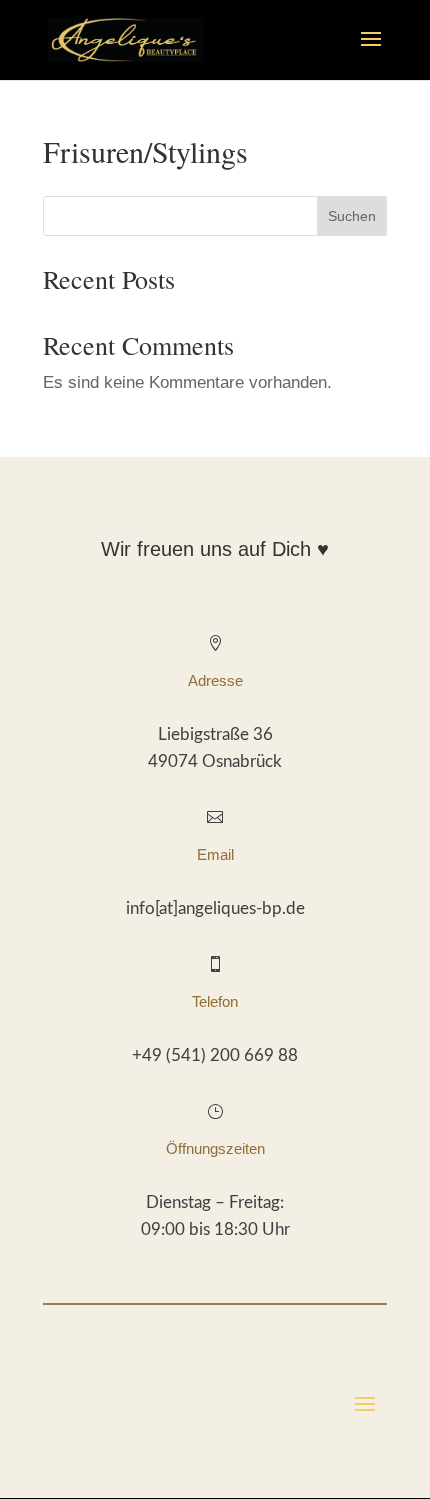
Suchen (352, 216)
